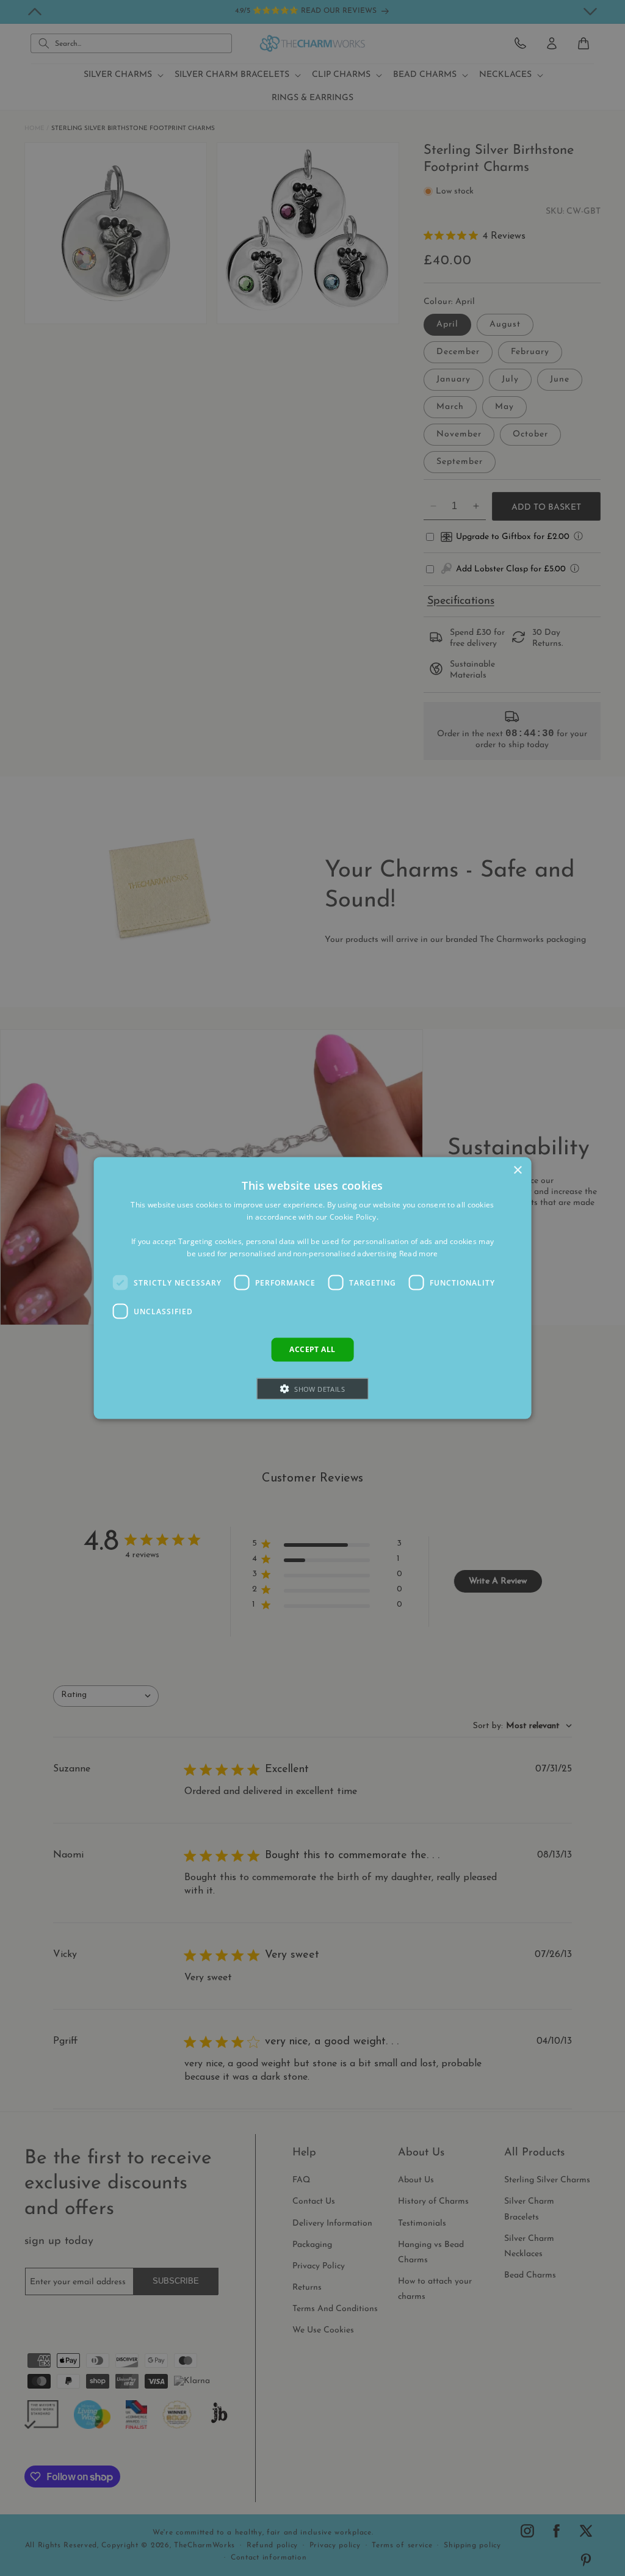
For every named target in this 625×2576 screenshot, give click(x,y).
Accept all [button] (312, 1349)
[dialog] (313, 1288)
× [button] (517, 1170)
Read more (419, 1253)
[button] (312, 1388)
